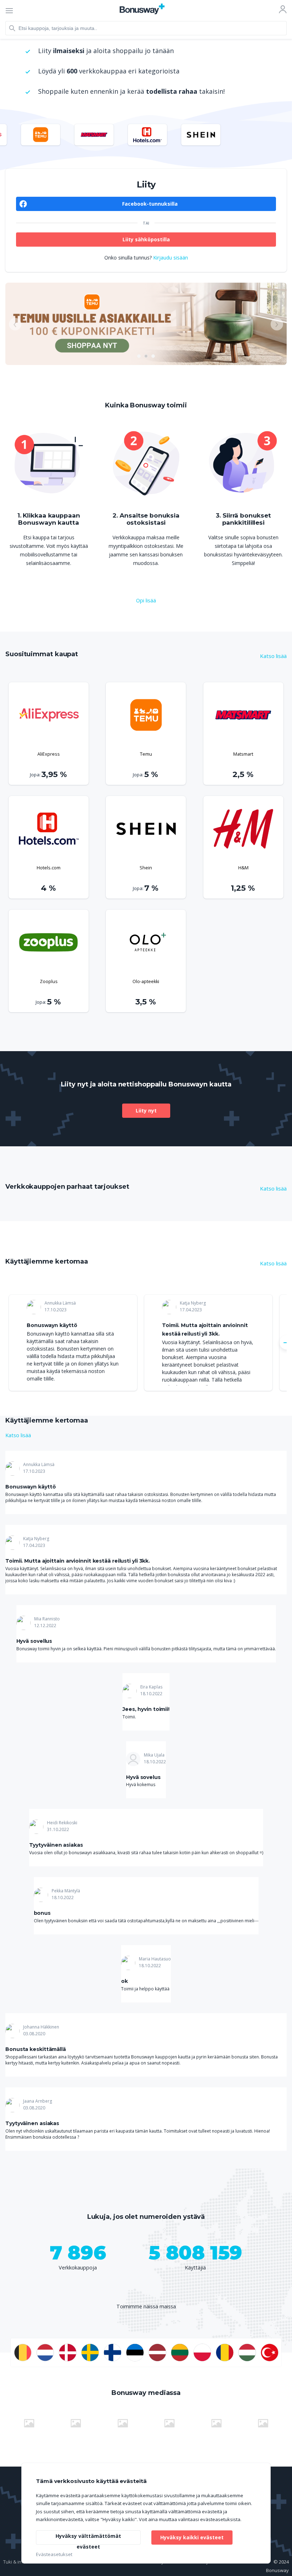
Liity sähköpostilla (146, 239)
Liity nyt (146, 1110)
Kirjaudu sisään (171, 258)
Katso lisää (273, 656)
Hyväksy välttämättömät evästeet (88, 2539)
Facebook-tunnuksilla (150, 204)
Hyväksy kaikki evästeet (192, 2537)
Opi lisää (146, 600)
